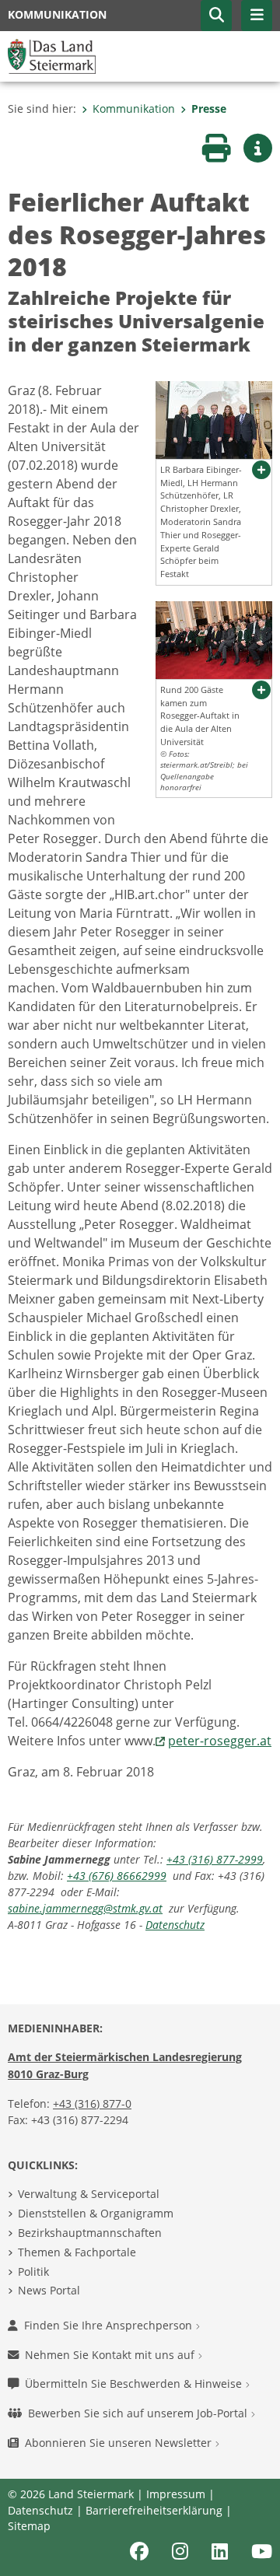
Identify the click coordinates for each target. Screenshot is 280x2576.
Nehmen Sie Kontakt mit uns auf (111, 2355)
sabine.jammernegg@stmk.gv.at (85, 1908)
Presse (209, 108)
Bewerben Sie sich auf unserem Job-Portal (139, 2413)
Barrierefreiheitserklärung (154, 2510)
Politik (33, 2271)
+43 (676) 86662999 (117, 1876)
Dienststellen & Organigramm (96, 2213)
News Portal (49, 2290)
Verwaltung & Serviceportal (89, 2194)
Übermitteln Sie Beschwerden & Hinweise (135, 2383)
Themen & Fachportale (77, 2252)
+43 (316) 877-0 (92, 2103)
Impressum (176, 2494)
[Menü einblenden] (257, 16)
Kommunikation (134, 108)
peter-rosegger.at (220, 1741)
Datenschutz (175, 1925)
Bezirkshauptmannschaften (90, 2233)
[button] (216, 16)
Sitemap (29, 2526)
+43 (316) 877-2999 (215, 1859)
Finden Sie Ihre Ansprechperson (110, 2325)
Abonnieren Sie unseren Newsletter (120, 2443)
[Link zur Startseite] (52, 55)
